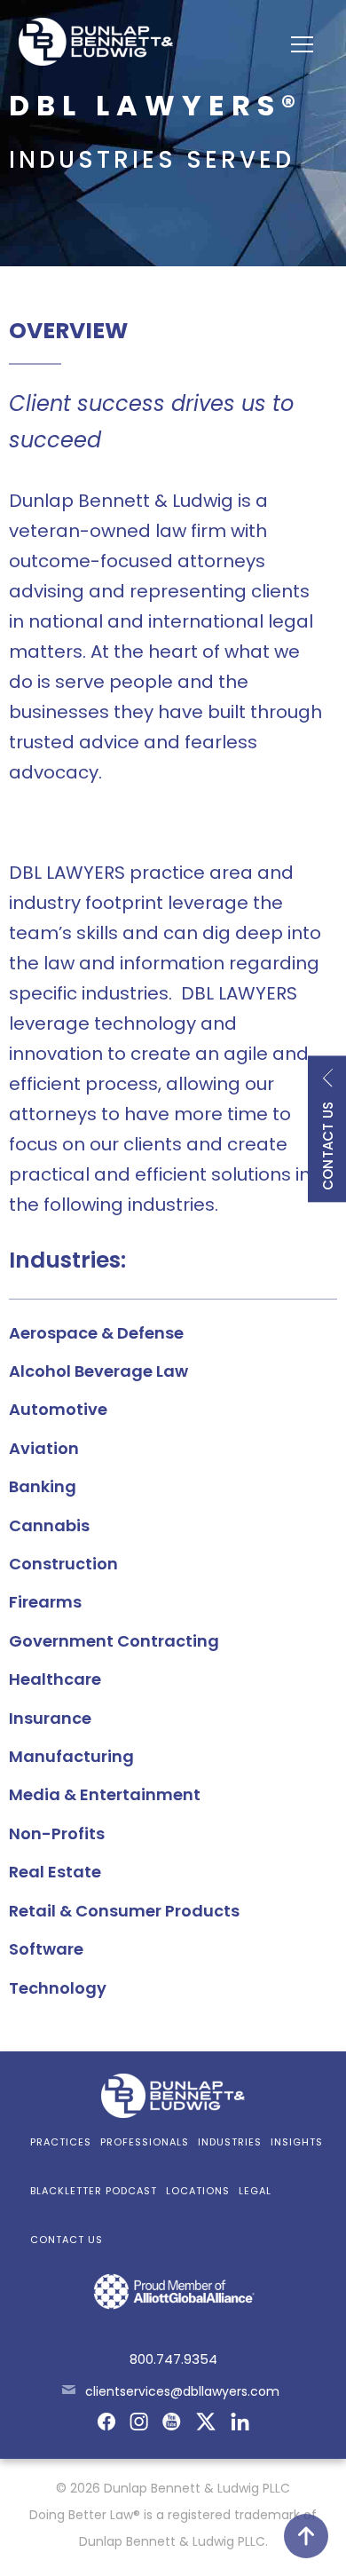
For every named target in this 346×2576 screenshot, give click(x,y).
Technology (58, 1988)
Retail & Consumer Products (124, 1911)
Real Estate (55, 1872)
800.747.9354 (173, 2359)
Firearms (45, 1602)
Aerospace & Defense (96, 1333)
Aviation (44, 1448)
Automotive (58, 1409)
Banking (43, 1486)
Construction (63, 1564)
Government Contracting (114, 1641)
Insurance (50, 1718)
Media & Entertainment (105, 1794)
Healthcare (55, 1679)
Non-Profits (57, 1833)
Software (46, 1949)
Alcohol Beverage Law (98, 1371)
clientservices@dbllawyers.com (182, 2391)
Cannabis (49, 1525)
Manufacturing (71, 1756)
